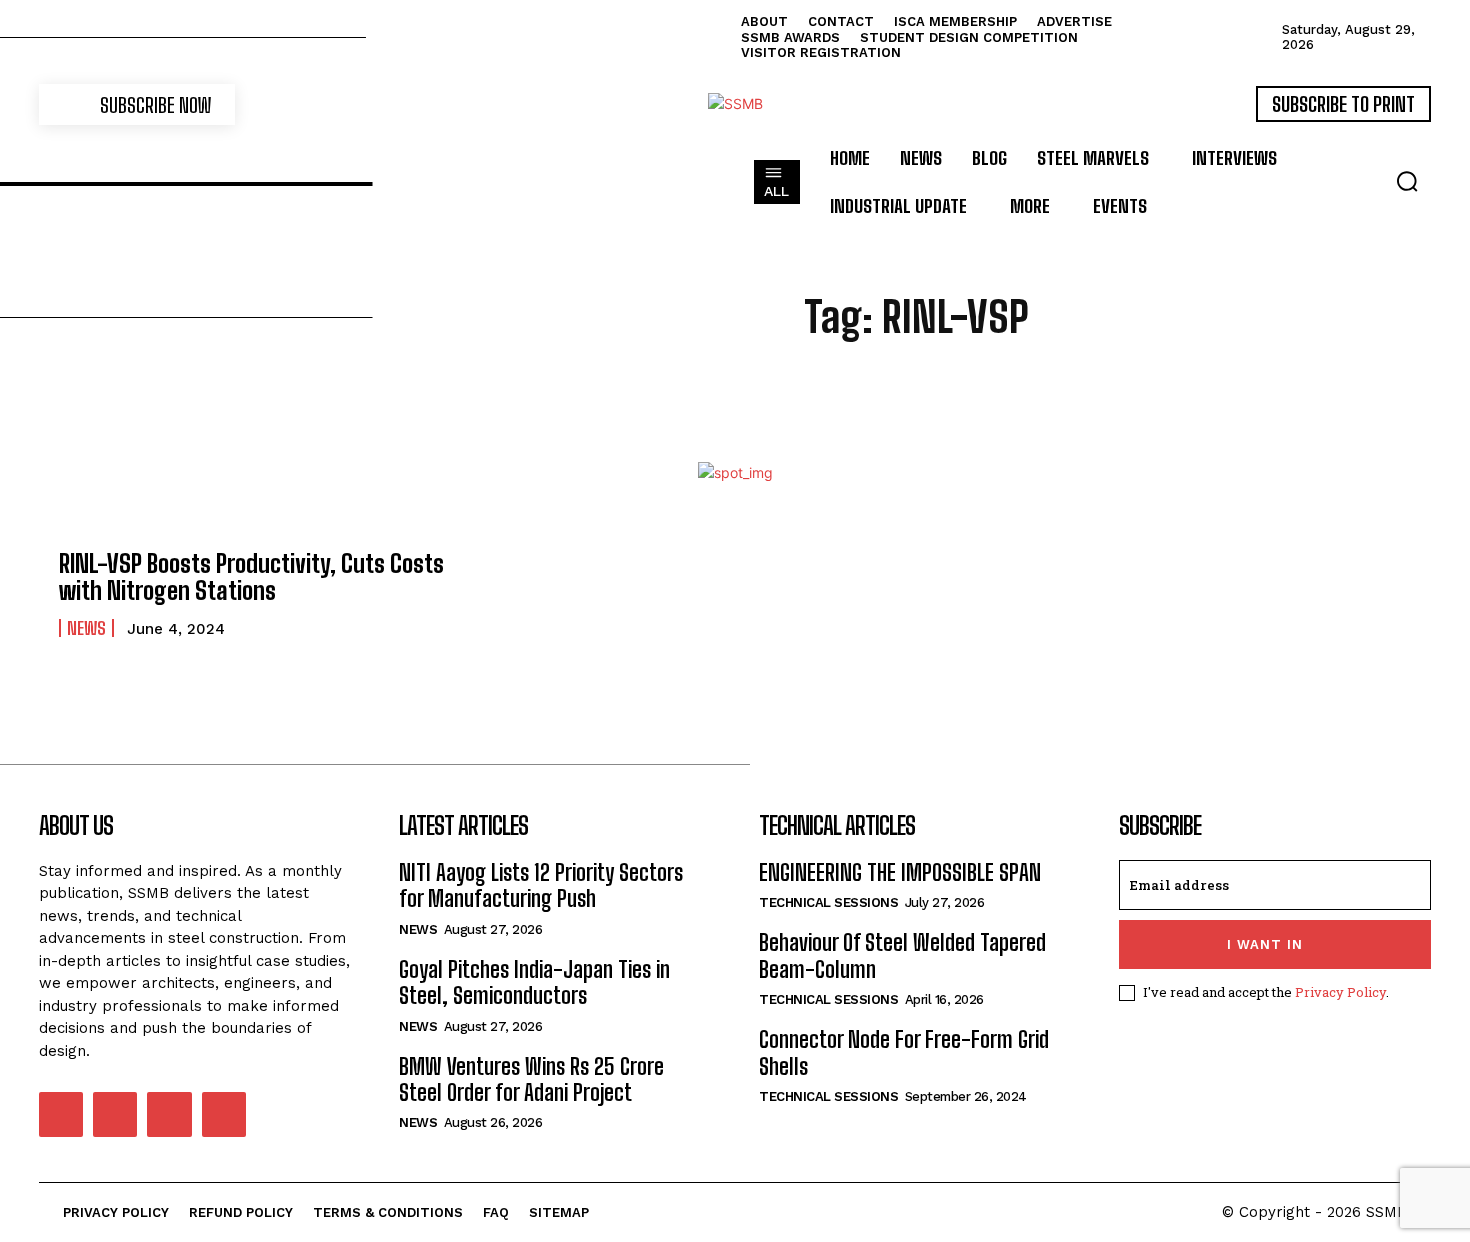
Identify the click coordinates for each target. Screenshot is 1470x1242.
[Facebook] (61, 1114)
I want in (1265, 944)
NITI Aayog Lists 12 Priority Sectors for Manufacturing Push (541, 885)
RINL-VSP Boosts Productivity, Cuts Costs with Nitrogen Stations (251, 576)
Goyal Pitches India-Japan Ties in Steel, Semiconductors (534, 982)
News (86, 628)
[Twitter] (169, 1114)
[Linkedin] (115, 1114)
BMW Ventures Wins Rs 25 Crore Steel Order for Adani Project (531, 1079)
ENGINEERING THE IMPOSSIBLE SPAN (900, 872)
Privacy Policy (1340, 992)
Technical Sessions (828, 902)
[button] (1407, 181)
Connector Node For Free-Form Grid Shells (904, 1052)
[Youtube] (224, 1114)
